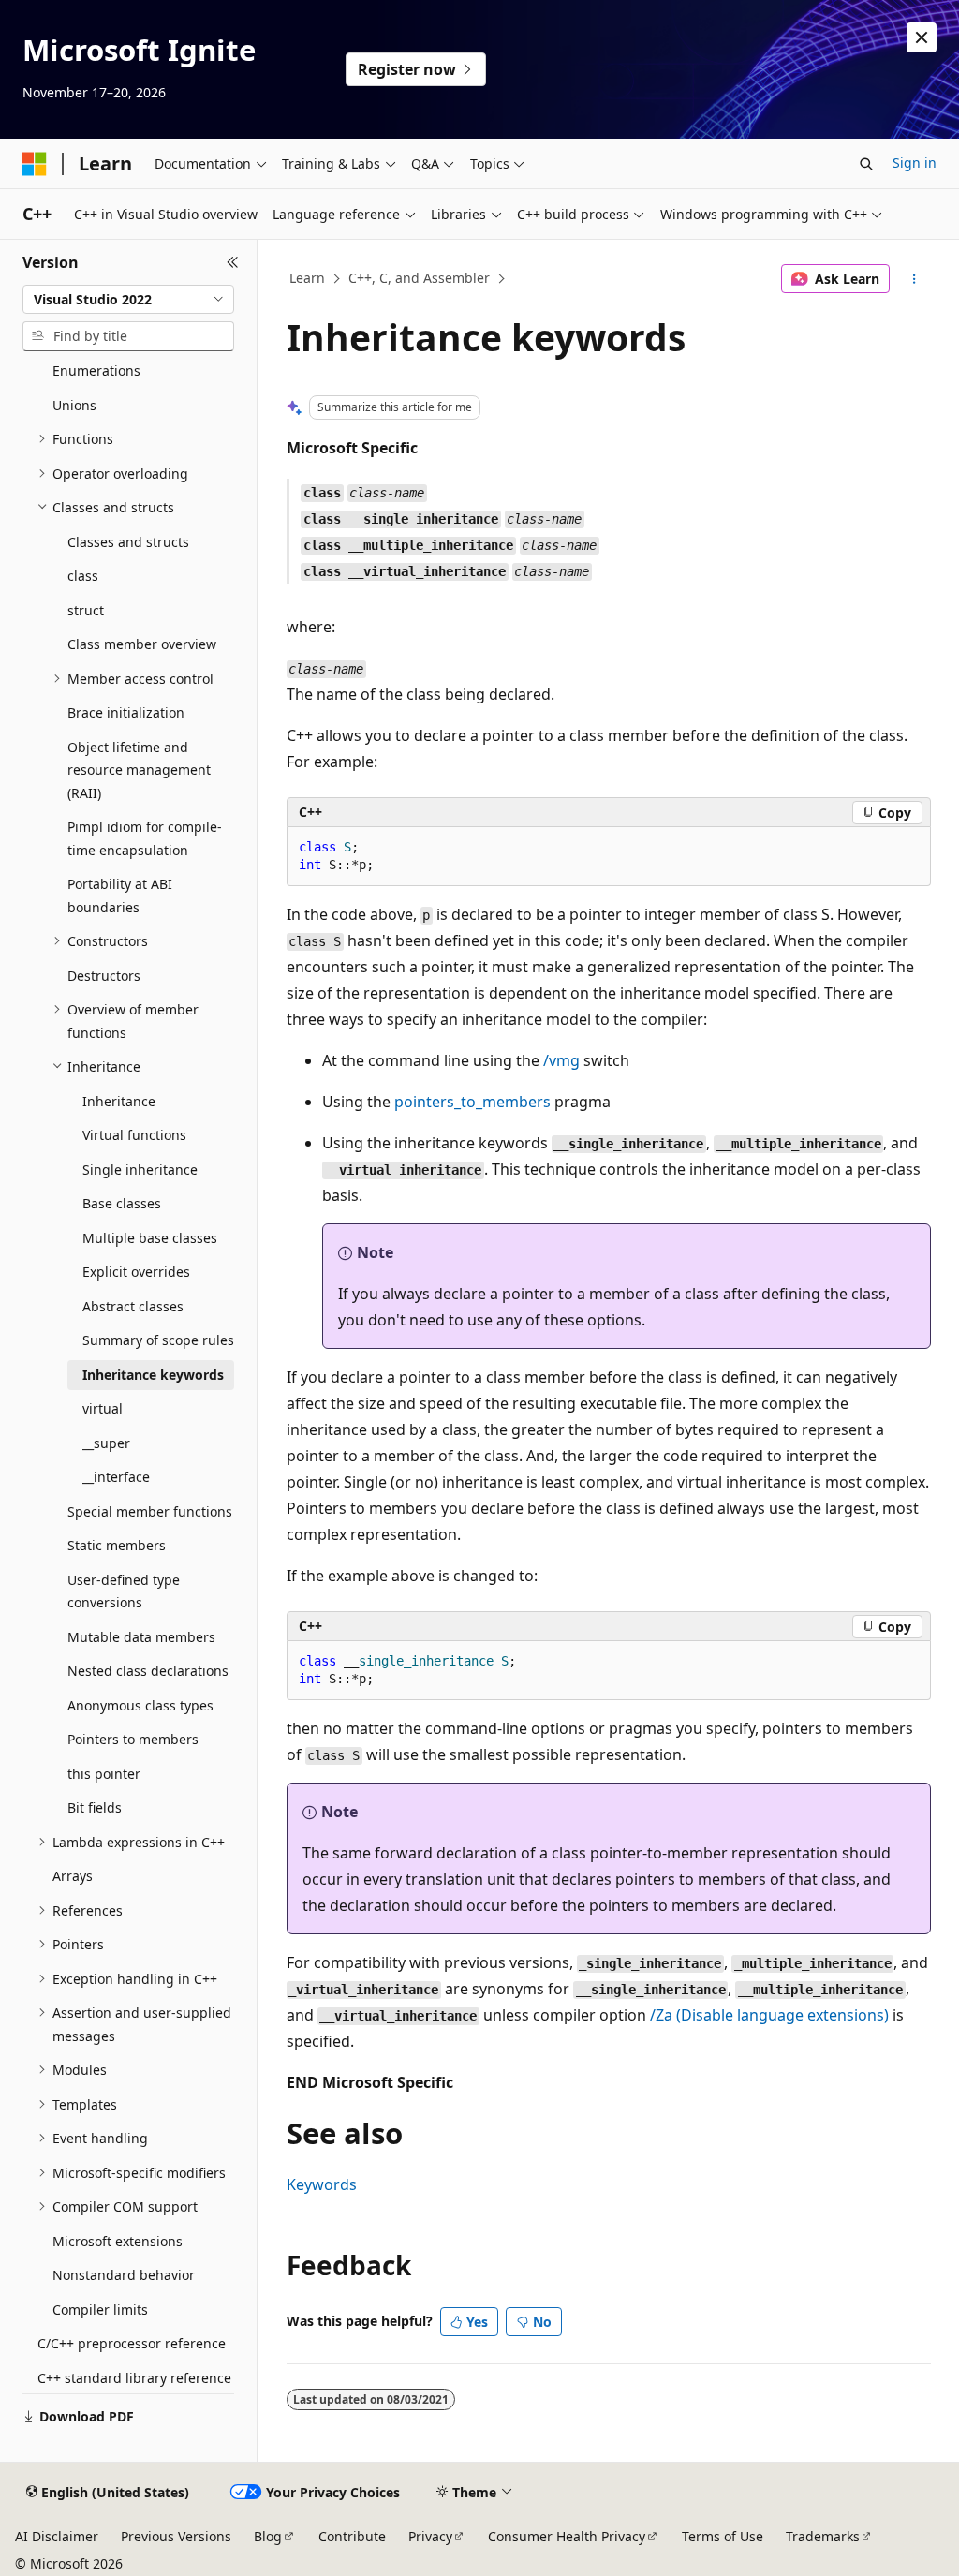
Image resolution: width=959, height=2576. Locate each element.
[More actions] (914, 279)
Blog (268, 2536)
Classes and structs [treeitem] (128, 542)
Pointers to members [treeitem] (133, 1739)
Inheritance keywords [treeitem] (153, 1375)
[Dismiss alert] (922, 37)
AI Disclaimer (57, 2536)
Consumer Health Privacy (567, 2536)
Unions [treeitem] (74, 405)
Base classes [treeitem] (122, 1203)
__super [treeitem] (106, 1443)
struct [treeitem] (86, 610)
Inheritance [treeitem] (119, 1101)
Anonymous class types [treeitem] (140, 1705)
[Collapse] (233, 262)
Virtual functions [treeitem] (134, 1135)
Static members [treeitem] (117, 1545)
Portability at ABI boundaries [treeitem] (120, 896)
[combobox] (128, 300)
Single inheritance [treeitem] (140, 1170)
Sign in (915, 163)
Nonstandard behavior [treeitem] (124, 2275)
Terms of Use (723, 2536)
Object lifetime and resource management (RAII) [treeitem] (139, 770)
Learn (307, 278)
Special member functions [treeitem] (150, 1511)
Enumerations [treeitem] (96, 370)
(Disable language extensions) (769, 2015)
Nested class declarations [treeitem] (148, 1671)
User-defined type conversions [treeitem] (124, 1591)
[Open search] (866, 164)
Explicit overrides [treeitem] (136, 1272)
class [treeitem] (83, 576)
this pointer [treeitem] (104, 1774)
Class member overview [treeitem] (142, 644)
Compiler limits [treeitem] (100, 2310)
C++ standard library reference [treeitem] (134, 2378)
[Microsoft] (35, 164)
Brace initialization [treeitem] (126, 712)
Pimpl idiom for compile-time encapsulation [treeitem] (145, 838)
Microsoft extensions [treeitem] (118, 2241)
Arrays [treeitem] (73, 1876)
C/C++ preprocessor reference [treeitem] (132, 2343)
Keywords (322, 2184)
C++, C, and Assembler (419, 278)
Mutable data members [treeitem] (141, 1637)
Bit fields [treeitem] (95, 1807)
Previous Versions (176, 2536)
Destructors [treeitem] (104, 976)
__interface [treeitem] (116, 1477)
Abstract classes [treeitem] (133, 1306)
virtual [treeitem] (103, 1408)
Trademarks (823, 2536)
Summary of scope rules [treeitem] (158, 1340)
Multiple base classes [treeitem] (150, 1238)
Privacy (430, 2536)
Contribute (352, 2536)
